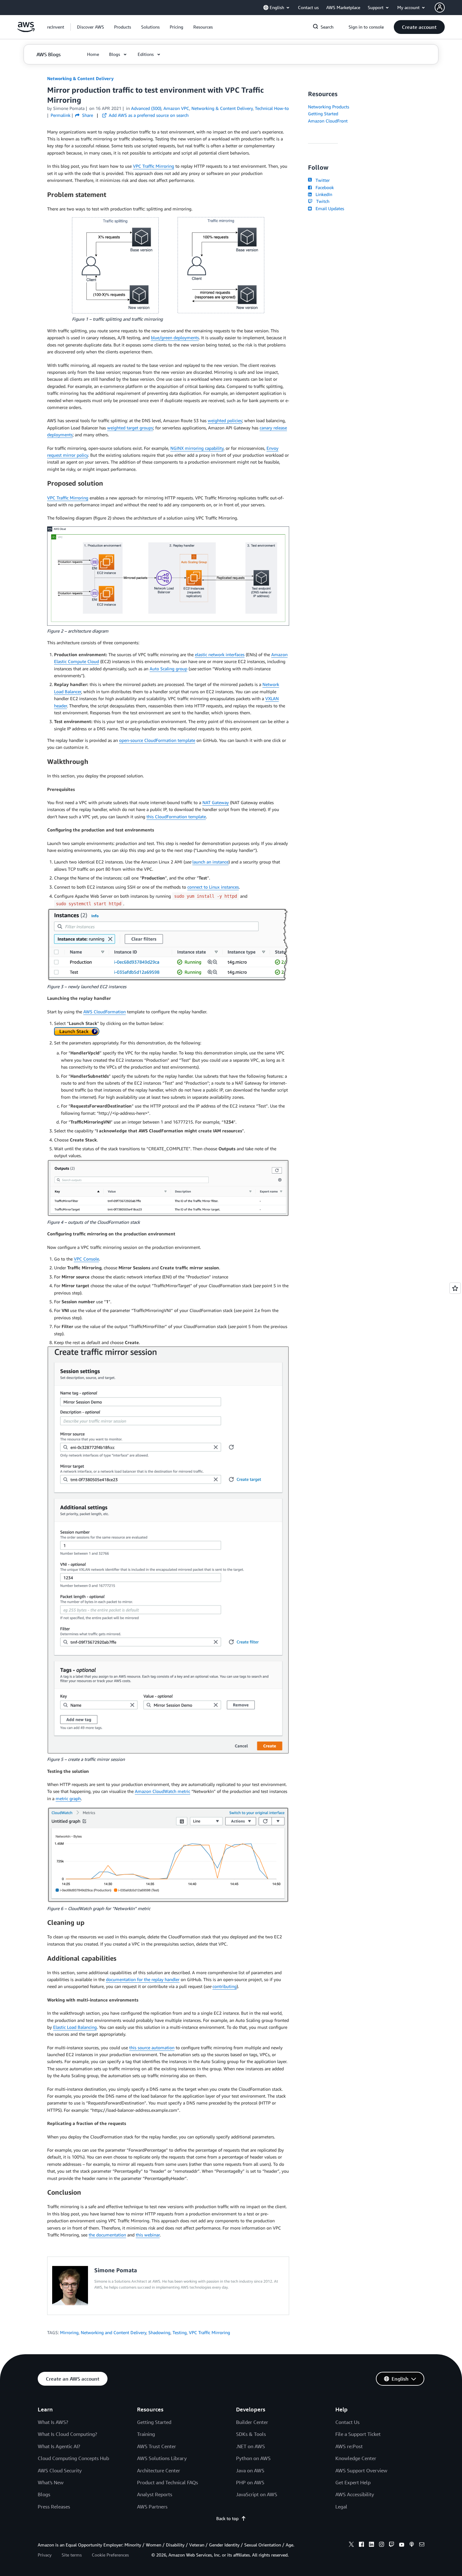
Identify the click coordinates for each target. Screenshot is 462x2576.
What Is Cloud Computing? (67, 2434)
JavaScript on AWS (257, 2494)
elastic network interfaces (220, 654)
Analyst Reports (155, 2494)
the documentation (107, 2235)
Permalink (60, 115)
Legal (341, 2507)
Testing (180, 2332)
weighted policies (225, 420)
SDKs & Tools (251, 2434)
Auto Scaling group (168, 669)
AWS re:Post (349, 2446)
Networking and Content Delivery (113, 2332)
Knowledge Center (356, 2458)
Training (146, 2434)
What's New (51, 2482)
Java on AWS (250, 2470)
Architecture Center (159, 2470)
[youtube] (402, 2545)
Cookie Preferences (110, 2555)
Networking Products (329, 107)
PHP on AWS (250, 2482)
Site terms (72, 2555)
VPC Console (86, 1259)
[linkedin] (371, 2545)
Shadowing (159, 2332)
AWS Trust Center (157, 2446)
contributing (225, 1986)
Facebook (323, 187)
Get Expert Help (353, 2482)
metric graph (68, 1798)
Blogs (44, 2494)
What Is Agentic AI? (59, 2446)
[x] (351, 2545)
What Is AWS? (53, 2422)
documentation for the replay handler (143, 1979)
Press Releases (54, 2507)
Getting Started (323, 114)
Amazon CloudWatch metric (162, 1791)
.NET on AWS (250, 2446)
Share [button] (87, 115)
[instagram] (382, 2545)
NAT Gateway (216, 802)
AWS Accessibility (355, 2494)
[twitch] (392, 2545)
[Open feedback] (455, 1288)
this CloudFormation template (176, 817)
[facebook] (361, 2545)
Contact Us (347, 2422)
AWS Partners (152, 2507)
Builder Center (252, 2422)
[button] (91, 27)
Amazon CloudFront (328, 121)
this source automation (152, 2048)
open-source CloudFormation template (157, 740)
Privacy (45, 2555)
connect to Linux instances (213, 887)
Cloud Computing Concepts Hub (73, 2458)
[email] (422, 2545)
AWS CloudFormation (104, 1012)
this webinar (148, 2235)
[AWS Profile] (440, 8)
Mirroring (69, 2332)
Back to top (227, 2518)
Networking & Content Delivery (80, 78)
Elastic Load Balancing (75, 2027)
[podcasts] (412, 2545)
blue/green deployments (175, 338)
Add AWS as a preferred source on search (148, 115)
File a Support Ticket (358, 2434)
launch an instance (210, 862)
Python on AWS (253, 2458)
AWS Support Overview (361, 2470)
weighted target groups (130, 428)
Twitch (322, 201)
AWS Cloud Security (60, 2470)
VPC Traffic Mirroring (154, 166)
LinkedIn (323, 194)
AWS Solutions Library (162, 2458)
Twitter (321, 180)
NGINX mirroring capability (197, 448)
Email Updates (329, 208)
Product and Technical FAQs (168, 2482)
